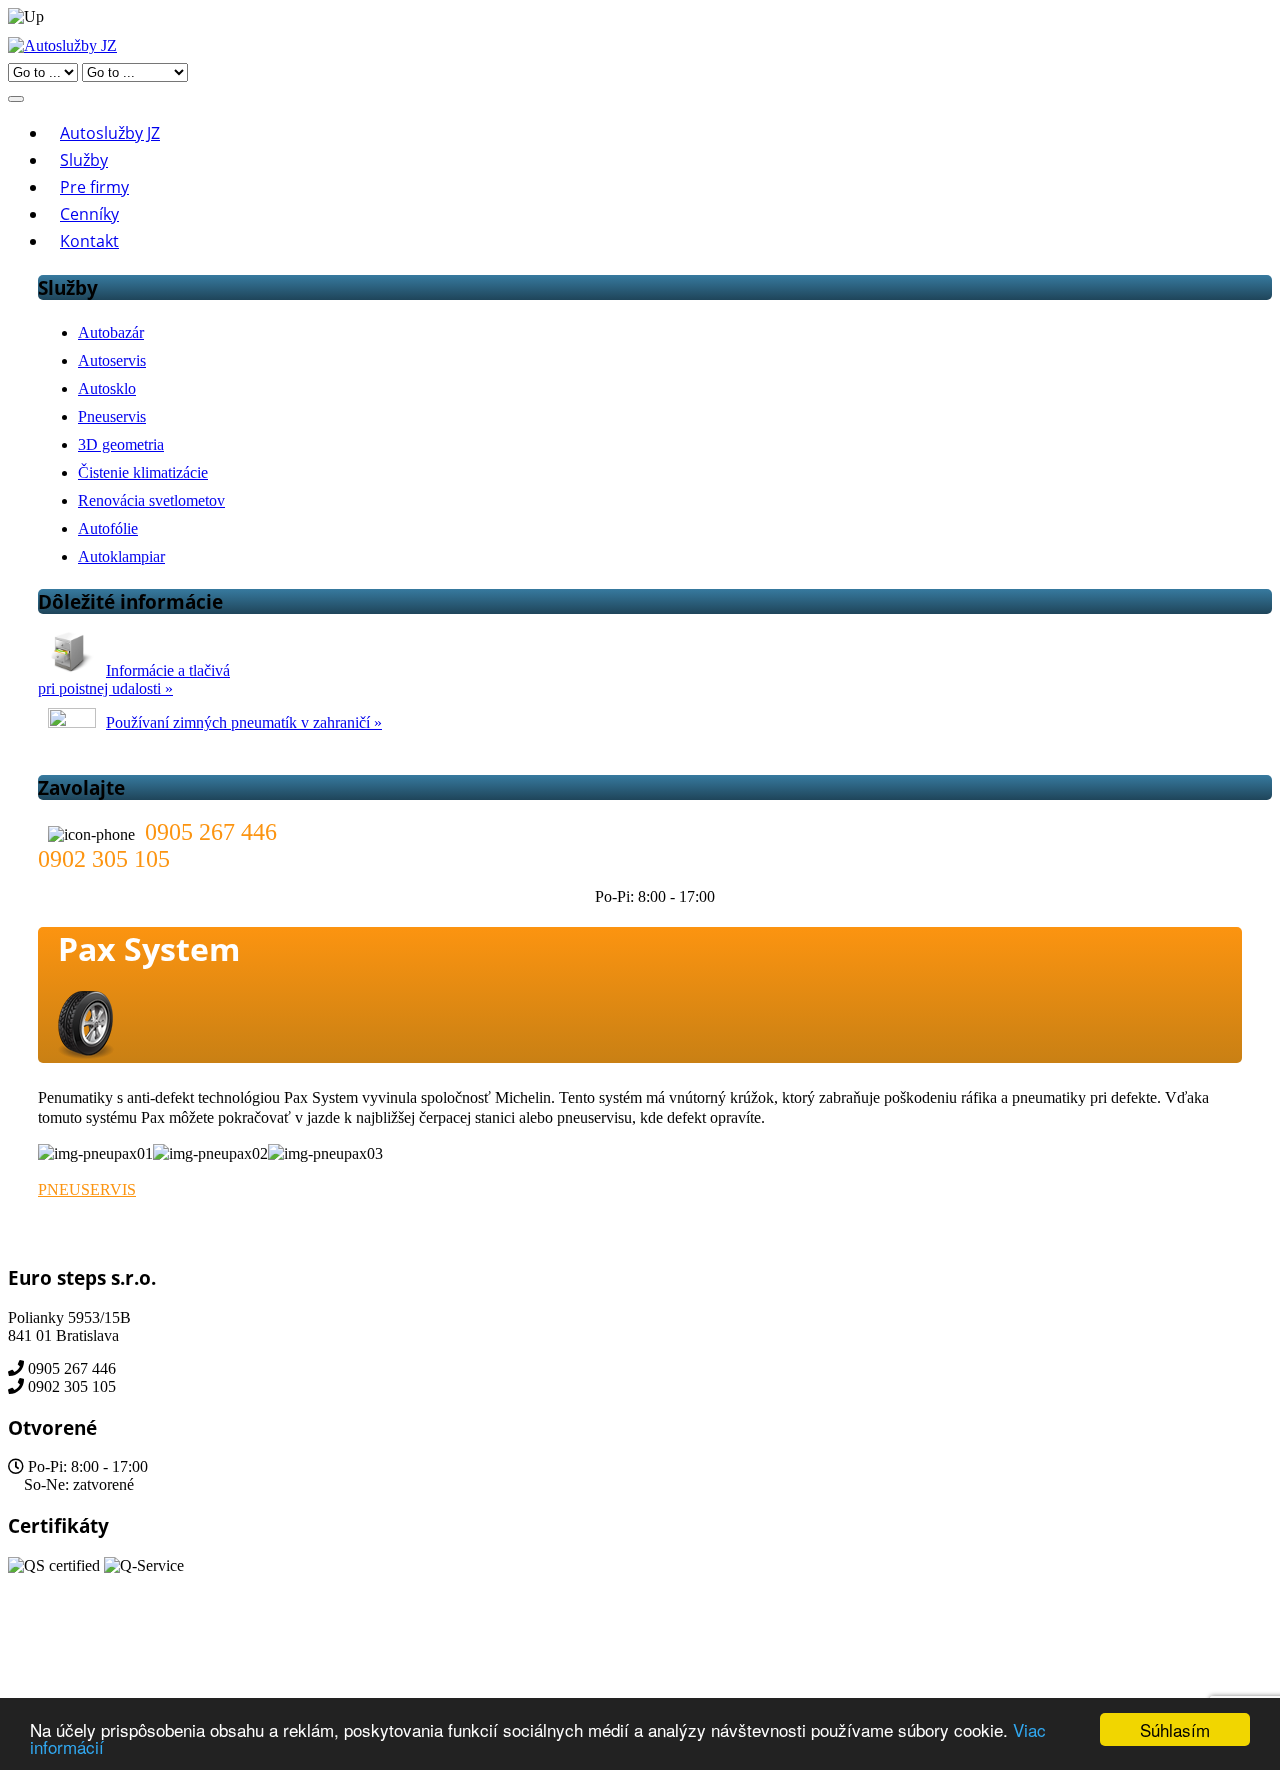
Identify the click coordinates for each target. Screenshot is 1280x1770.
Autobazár (111, 332)
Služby (84, 160)
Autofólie (108, 528)
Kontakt (89, 241)
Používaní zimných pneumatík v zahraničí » (244, 722)
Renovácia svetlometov (151, 500)
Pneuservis (112, 416)
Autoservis (112, 360)
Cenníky (89, 214)
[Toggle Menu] (16, 99)
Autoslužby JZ (110, 133)
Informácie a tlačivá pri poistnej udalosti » (134, 679)
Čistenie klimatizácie (143, 472)
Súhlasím (1175, 1729)
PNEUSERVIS (87, 1189)
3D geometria (121, 444)
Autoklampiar (121, 556)
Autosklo (107, 388)
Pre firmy (94, 187)
